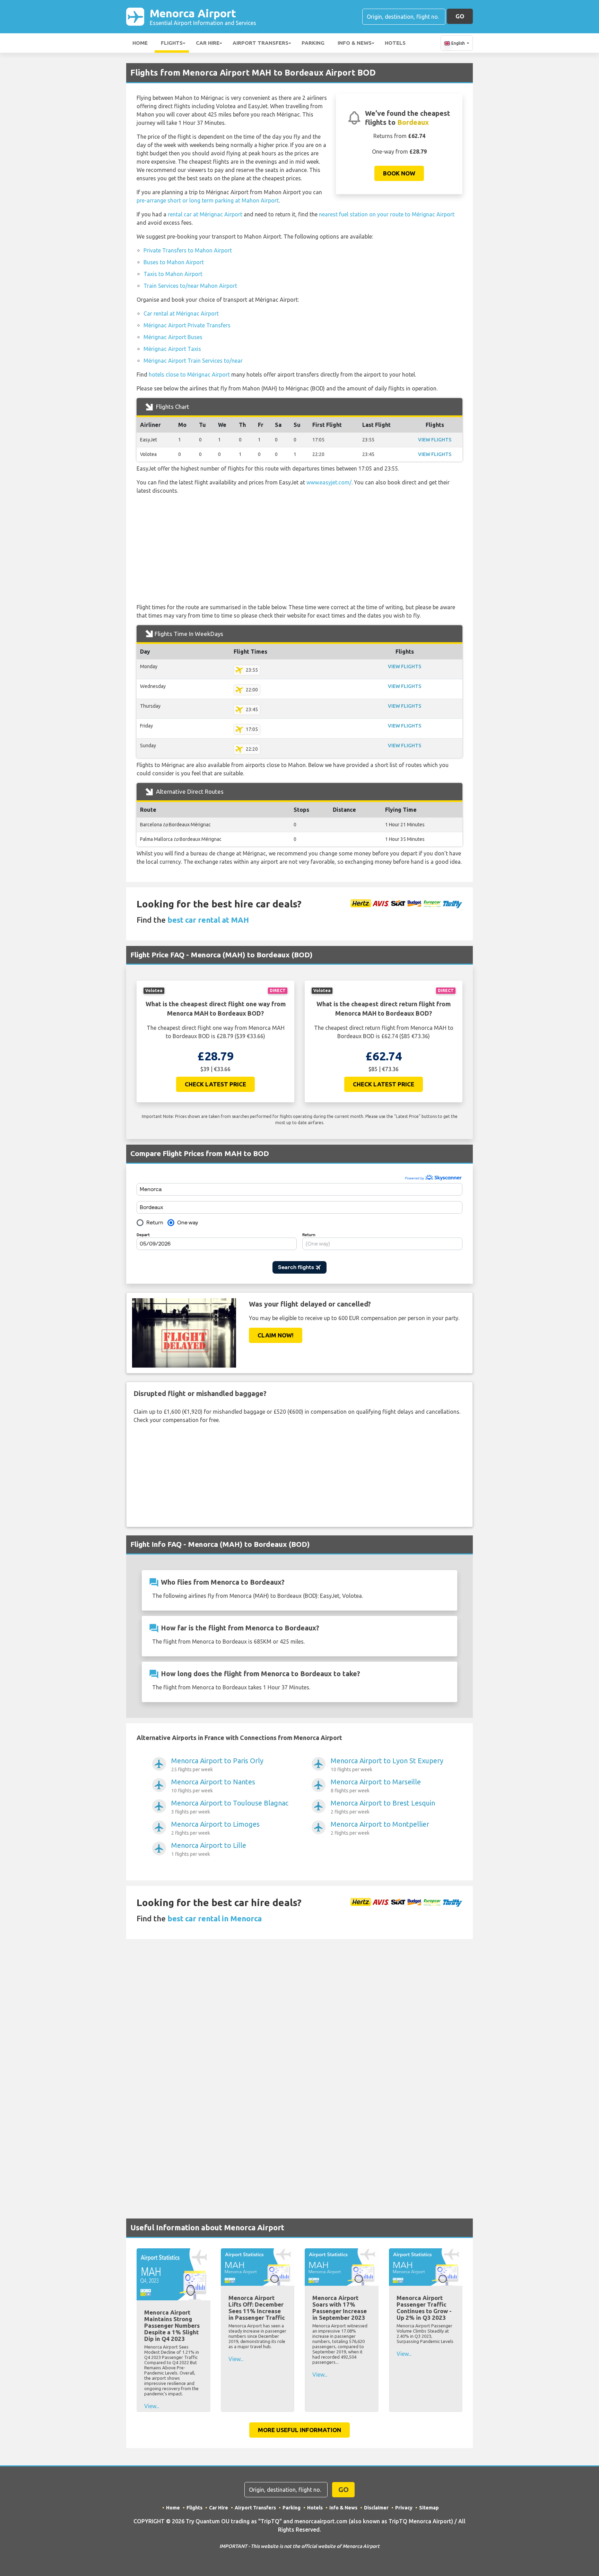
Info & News (355, 43)
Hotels (395, 43)
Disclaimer (376, 2508)
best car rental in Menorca (215, 1918)
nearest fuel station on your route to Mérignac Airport (387, 214)
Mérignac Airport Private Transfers (187, 325)
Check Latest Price (215, 1084)
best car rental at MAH (208, 920)
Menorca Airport (203, 16)
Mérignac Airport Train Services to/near (193, 361)
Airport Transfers (261, 43)
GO (460, 16)
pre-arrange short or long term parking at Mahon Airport (208, 200)
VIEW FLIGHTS (435, 440)
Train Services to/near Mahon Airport (190, 286)
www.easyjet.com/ (329, 482)
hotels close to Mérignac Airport (189, 374)
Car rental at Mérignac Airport (181, 313)
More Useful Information (299, 2430)
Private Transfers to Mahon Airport (188, 250)
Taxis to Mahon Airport (173, 274)
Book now (399, 173)
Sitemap (429, 2508)
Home (140, 43)
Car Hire (208, 43)
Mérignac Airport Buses (173, 337)
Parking (313, 43)
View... (152, 2406)
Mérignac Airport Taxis (172, 349)
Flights (172, 43)
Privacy (404, 2508)
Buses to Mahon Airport (174, 262)
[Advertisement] (299, 549)
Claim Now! (276, 1335)
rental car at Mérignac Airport (205, 214)
